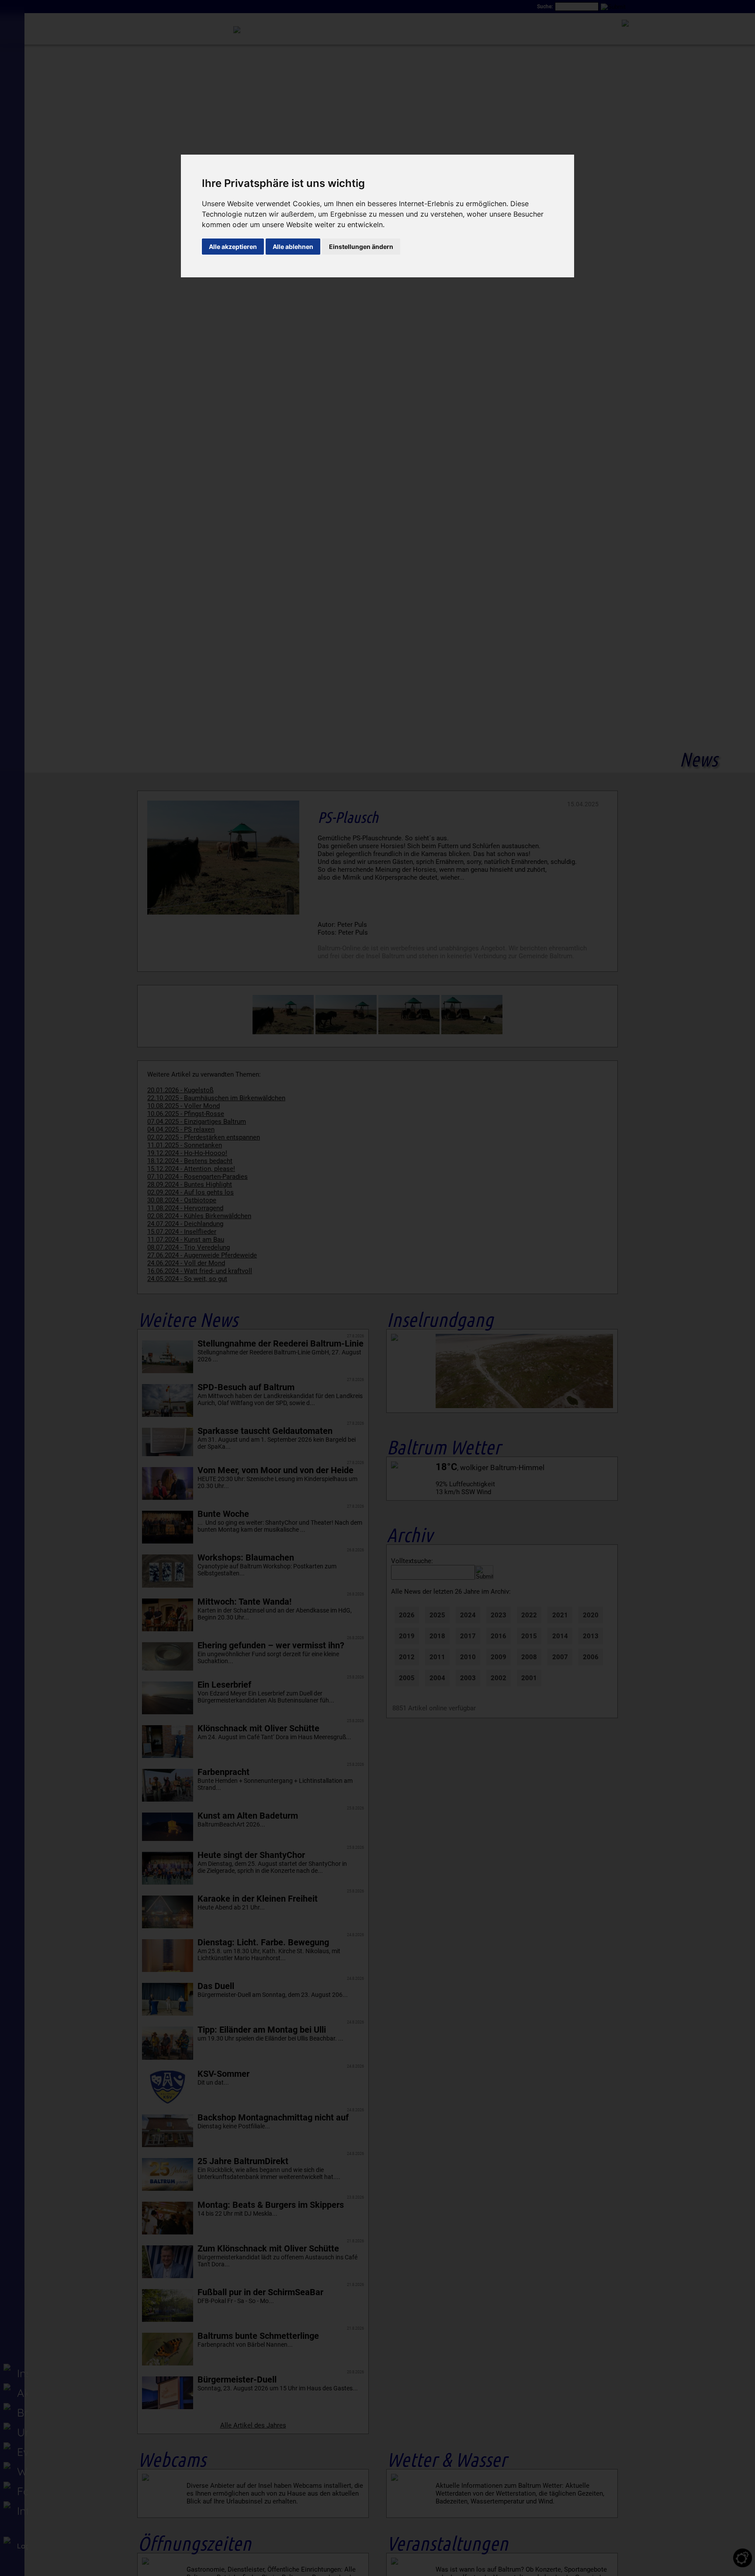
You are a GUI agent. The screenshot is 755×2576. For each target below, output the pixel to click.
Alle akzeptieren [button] (233, 247)
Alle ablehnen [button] (293, 247)
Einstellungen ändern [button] (361, 247)
